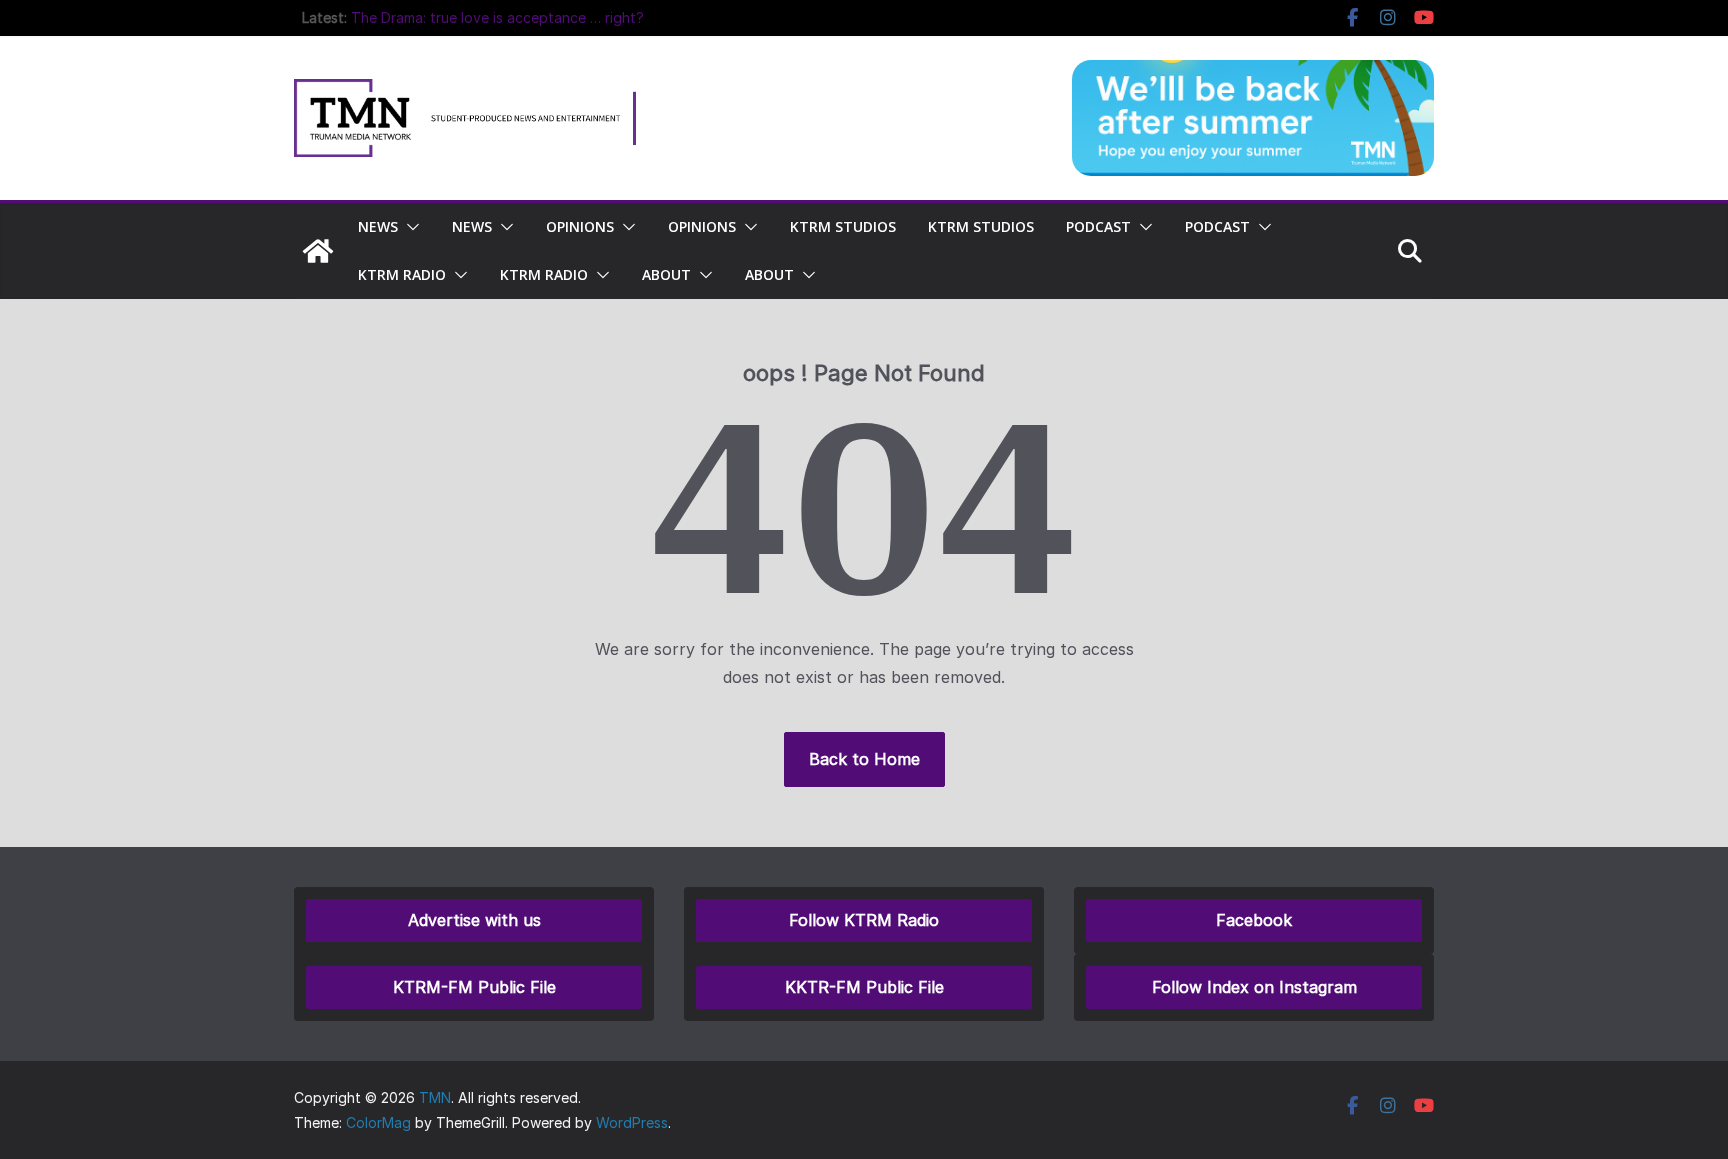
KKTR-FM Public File (864, 987)
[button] (409, 227)
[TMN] (318, 251)
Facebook (1254, 920)
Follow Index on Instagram (1254, 987)
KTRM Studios (843, 226)
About (666, 274)
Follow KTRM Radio (864, 920)
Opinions (580, 226)
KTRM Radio (402, 274)
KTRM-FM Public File (474, 987)
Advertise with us (474, 920)
